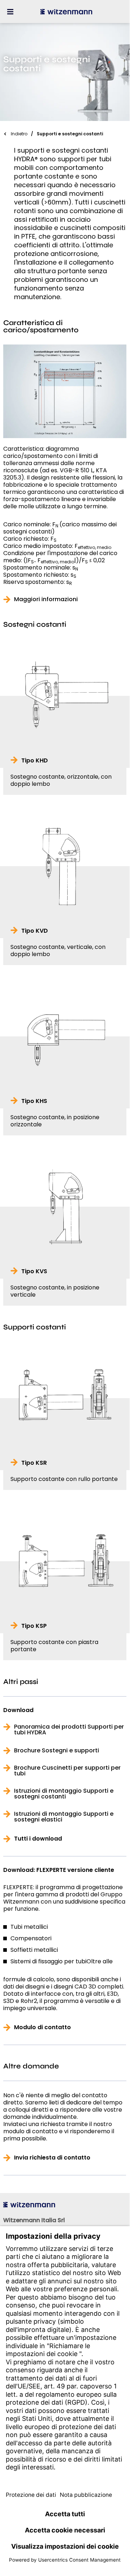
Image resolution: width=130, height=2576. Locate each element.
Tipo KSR (34, 1463)
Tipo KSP (34, 1626)
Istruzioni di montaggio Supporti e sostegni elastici (64, 1817)
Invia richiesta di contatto (52, 2158)
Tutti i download (38, 1839)
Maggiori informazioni (46, 599)
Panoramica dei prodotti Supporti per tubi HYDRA (69, 1730)
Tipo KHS (34, 1101)
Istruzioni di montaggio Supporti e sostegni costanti (64, 1794)
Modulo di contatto (42, 2027)
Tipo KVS (34, 1271)
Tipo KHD (35, 761)
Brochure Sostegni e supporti (57, 1751)
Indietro (19, 134)
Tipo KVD (35, 931)
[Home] (66, 12)
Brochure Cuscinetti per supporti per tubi (67, 1771)
